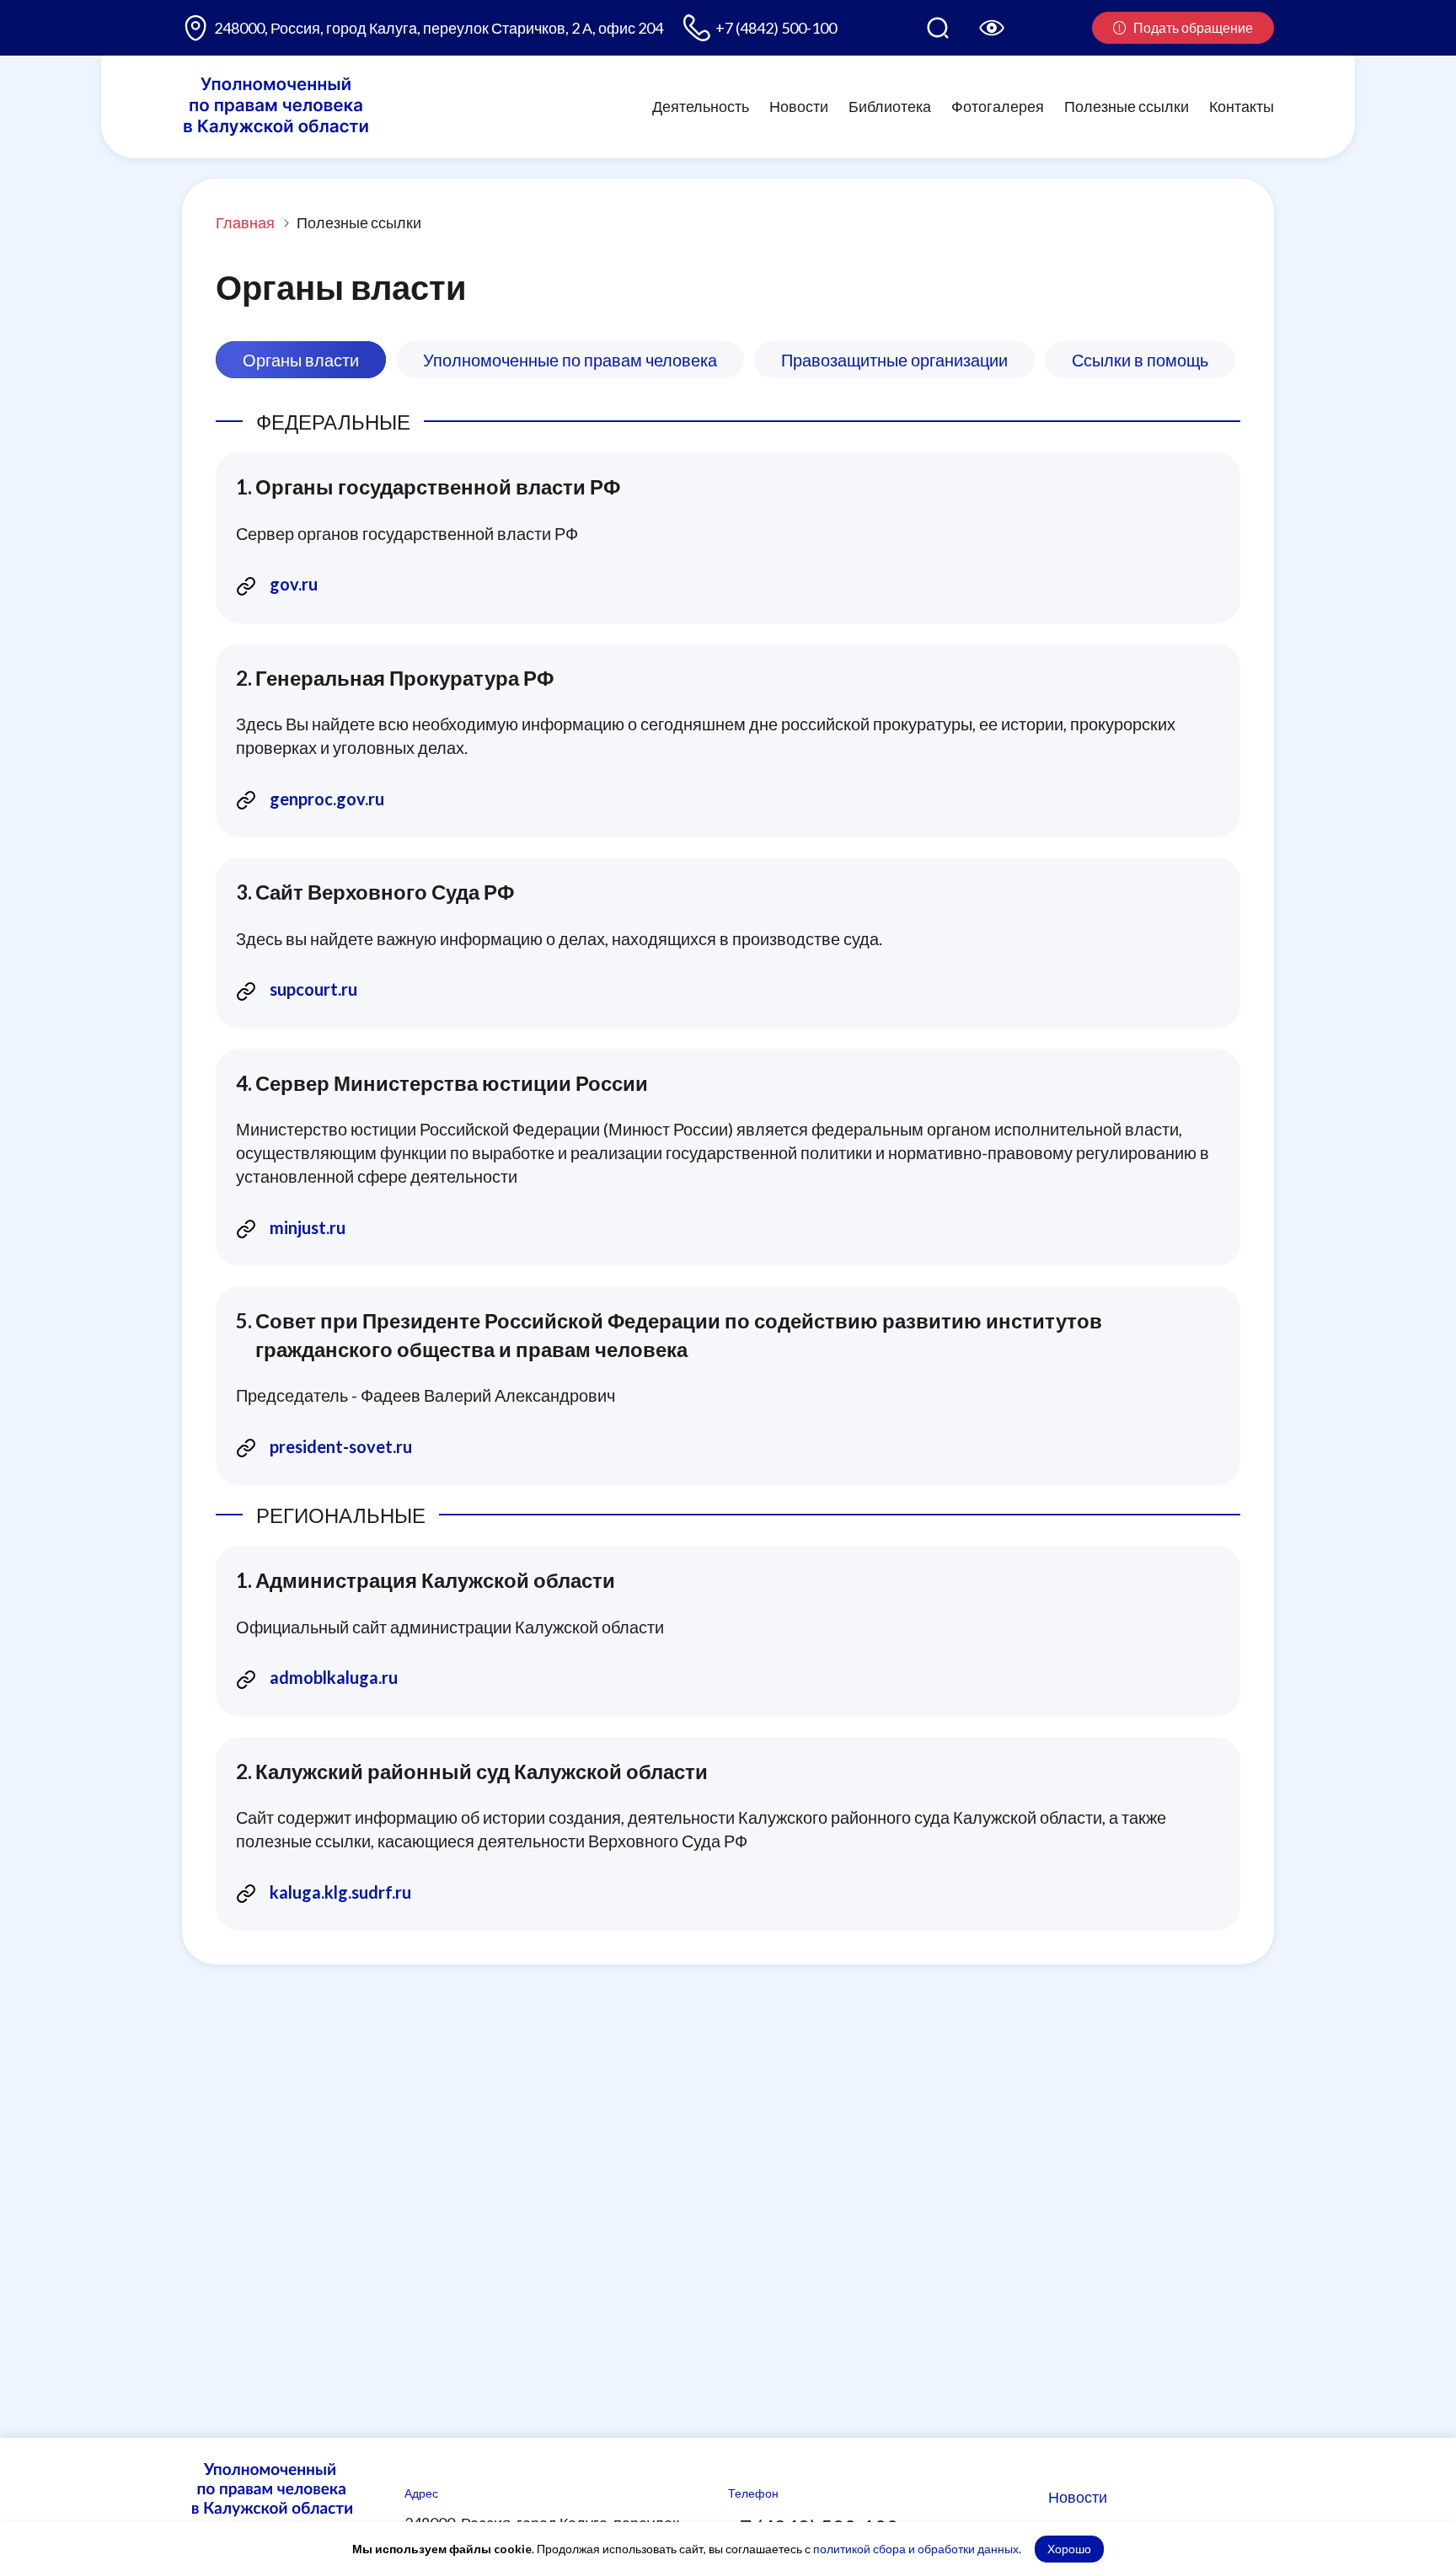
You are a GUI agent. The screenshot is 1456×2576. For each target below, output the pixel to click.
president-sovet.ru (341, 1446)
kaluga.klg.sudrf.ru (340, 1892)
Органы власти (301, 360)
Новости (799, 106)
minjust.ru (308, 1227)
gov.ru (294, 584)
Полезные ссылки (1127, 106)
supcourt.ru (313, 989)
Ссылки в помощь (1140, 360)
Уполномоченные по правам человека (570, 360)
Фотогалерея (998, 106)
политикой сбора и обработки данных (916, 2549)
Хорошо (1069, 2549)
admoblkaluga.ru (334, 1677)
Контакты (1242, 106)
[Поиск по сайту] (938, 28)
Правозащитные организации (894, 360)
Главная (245, 222)
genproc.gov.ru (327, 799)
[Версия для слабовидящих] (992, 28)
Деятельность (701, 106)
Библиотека (890, 106)
